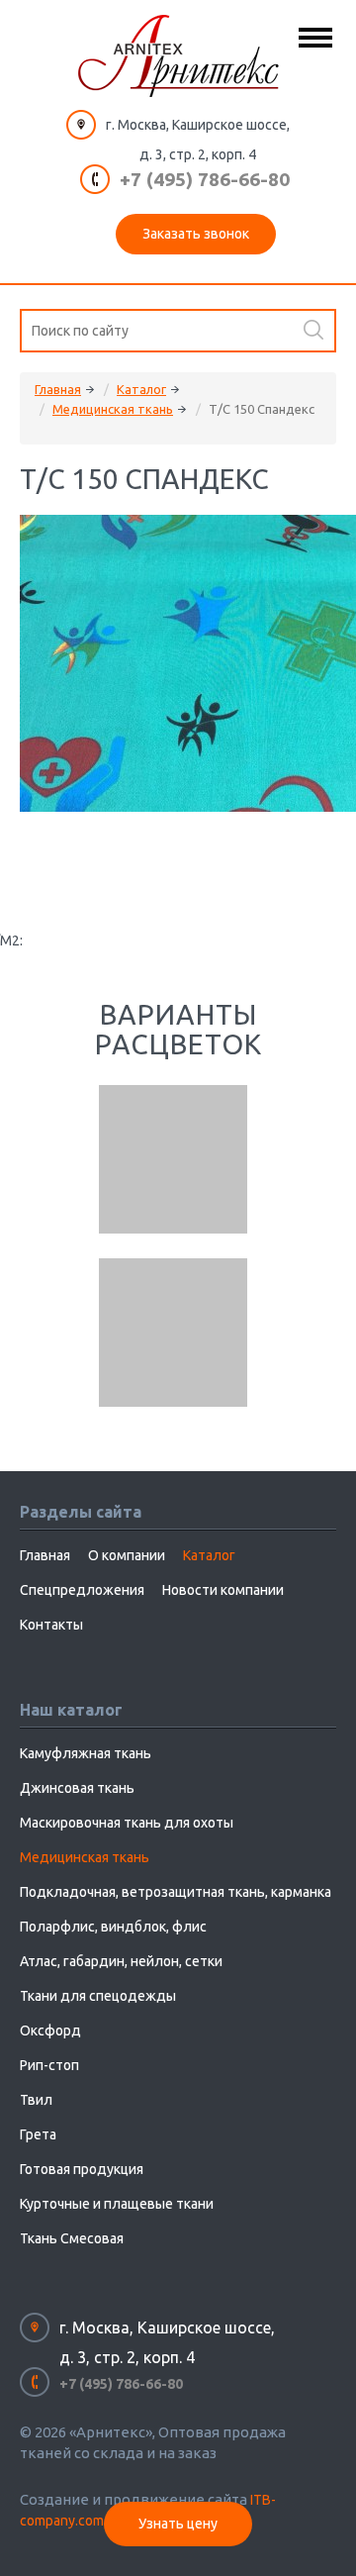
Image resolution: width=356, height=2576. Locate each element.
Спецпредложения (82, 1590)
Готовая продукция (82, 2169)
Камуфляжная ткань (86, 1753)
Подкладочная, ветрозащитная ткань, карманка (176, 1892)
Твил (36, 2100)
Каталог (141, 389)
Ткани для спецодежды (98, 1996)
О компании (127, 1555)
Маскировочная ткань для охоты (127, 1823)
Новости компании (223, 1590)
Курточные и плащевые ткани (117, 2204)
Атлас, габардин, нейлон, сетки (121, 1961)
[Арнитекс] (178, 56)
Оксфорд (50, 2031)
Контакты (51, 1625)
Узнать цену (178, 2524)
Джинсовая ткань (77, 1788)
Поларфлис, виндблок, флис (113, 1927)
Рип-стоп (49, 2065)
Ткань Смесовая (72, 2238)
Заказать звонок (196, 234)
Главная (58, 389)
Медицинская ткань (113, 409)
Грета (38, 2134)
